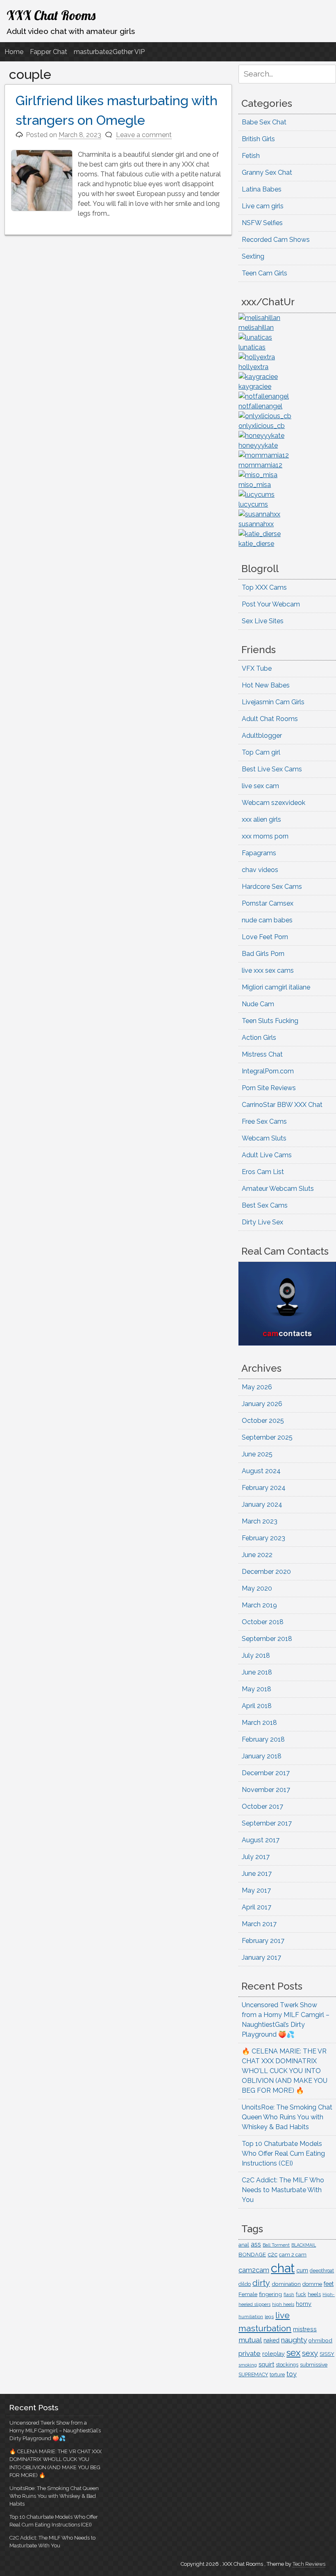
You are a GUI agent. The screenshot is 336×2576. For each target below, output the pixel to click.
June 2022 (257, 1555)
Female (248, 2294)
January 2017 (261, 1957)
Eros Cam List (263, 1172)
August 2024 (261, 1471)
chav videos (260, 870)
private (250, 2353)
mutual (250, 2340)
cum (302, 2270)
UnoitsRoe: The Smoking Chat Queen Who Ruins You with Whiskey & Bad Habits (287, 2117)
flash (289, 2294)
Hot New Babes (266, 685)
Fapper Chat (49, 52)
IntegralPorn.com (268, 1071)
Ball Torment (276, 2245)
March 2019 (259, 1605)
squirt (266, 2364)
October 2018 (263, 1622)
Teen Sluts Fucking (270, 1021)
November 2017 (266, 1790)
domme (312, 2284)
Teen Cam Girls (264, 273)
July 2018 (256, 1655)
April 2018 (257, 1706)
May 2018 (257, 1689)
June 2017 (257, 1874)
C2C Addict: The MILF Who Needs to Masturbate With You (283, 2190)
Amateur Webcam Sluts (278, 1189)
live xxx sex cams (268, 970)
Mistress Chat (262, 1054)
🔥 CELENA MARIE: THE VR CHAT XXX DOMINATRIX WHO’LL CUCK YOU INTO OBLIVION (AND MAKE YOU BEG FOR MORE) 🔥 (285, 2071)
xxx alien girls (261, 819)
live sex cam (260, 786)
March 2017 (259, 1924)
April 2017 (257, 1907)
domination (286, 2284)
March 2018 (259, 1723)
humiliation (251, 2317)
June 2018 (257, 1672)
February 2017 (263, 1941)
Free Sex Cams (264, 1121)
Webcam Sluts (264, 1138)
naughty (294, 2340)
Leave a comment (144, 135)
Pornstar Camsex (268, 903)
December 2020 (266, 1572)
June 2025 (257, 1454)
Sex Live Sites (263, 621)
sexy (310, 2353)
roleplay (274, 2354)
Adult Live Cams (267, 1155)
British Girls (258, 139)
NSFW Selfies (262, 223)
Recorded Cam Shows (276, 240)
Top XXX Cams (264, 587)
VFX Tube (257, 668)
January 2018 (262, 1756)
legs (269, 2317)
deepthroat (322, 2271)
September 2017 (267, 1823)
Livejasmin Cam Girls (273, 702)
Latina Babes (262, 189)
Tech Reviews (309, 2564)
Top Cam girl (261, 752)
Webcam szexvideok (274, 803)
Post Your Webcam (271, 604)
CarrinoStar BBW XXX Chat (282, 1105)
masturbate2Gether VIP (109, 52)
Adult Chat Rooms (270, 719)
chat (283, 2268)
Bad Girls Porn (263, 954)
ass (256, 2244)
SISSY (327, 2354)
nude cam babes (267, 920)
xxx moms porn (265, 836)
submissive (314, 2365)
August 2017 (261, 1840)
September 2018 (267, 1639)
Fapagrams (259, 853)
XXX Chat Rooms (51, 15)
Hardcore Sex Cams (272, 887)
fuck (301, 2294)
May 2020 (257, 1588)
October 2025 (263, 1421)
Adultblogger (262, 736)
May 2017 (256, 1890)
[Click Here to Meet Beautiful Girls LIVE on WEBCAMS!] (287, 1343)
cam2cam (254, 2270)
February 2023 (263, 1538)
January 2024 (262, 1504)
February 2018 (263, 1739)
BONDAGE (252, 2255)
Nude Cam (258, 1004)
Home (14, 52)
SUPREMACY (253, 2375)
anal (244, 2245)
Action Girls (259, 1038)
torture (277, 2375)
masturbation (265, 2328)
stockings (287, 2365)
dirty (261, 2283)
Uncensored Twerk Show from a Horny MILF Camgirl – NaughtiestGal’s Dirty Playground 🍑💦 (55, 2431)
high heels (283, 2304)
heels (314, 2294)
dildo (245, 2284)
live (283, 2315)
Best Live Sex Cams (272, 769)
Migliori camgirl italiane (276, 987)
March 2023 (260, 1521)
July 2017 (256, 1857)
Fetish (251, 156)
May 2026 (257, 1387)
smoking (248, 2365)
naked (271, 2340)
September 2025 (267, 1437)
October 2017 (262, 1806)
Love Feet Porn (265, 937)
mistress (305, 2329)
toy (292, 2374)
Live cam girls (263, 206)
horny (304, 2304)
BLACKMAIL (304, 2245)
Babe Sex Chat (264, 122)
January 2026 (262, 1404)
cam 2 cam (293, 2255)
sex (293, 2353)
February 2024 (264, 1488)
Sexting (253, 256)
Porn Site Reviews (269, 1088)
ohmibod (320, 2340)
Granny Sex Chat (267, 172)
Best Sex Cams (265, 1205)
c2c (272, 2254)
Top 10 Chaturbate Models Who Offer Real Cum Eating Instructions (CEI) (283, 2153)
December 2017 (266, 1773)
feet (329, 2284)
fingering (270, 2294)
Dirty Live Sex (262, 1222)
